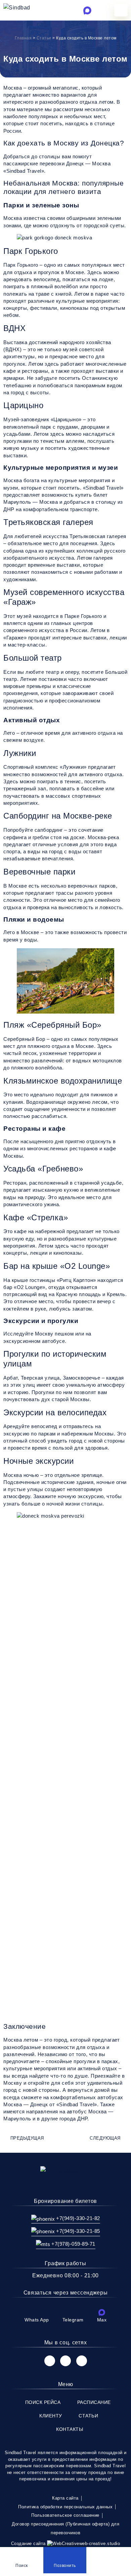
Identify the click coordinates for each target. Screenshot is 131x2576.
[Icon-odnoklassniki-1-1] (82, 2361)
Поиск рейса (43, 2402)
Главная (23, 38)
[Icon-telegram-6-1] (75, 10)
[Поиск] (21, 2553)
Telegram (73, 2320)
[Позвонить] (65, 2553)
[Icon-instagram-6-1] (65, 2361)
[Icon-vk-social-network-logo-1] (50, 2361)
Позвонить (65, 2566)
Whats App (37, 2320)
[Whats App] (37, 2312)
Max (102, 2320)
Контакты (70, 2429)
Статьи (44, 38)
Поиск (22, 2566)
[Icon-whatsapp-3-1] (61, 10)
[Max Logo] (87, 10)
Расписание (94, 2402)
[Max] (102, 2312)
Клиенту (51, 2416)
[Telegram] (73, 2312)
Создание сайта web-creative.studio (66, 2544)
